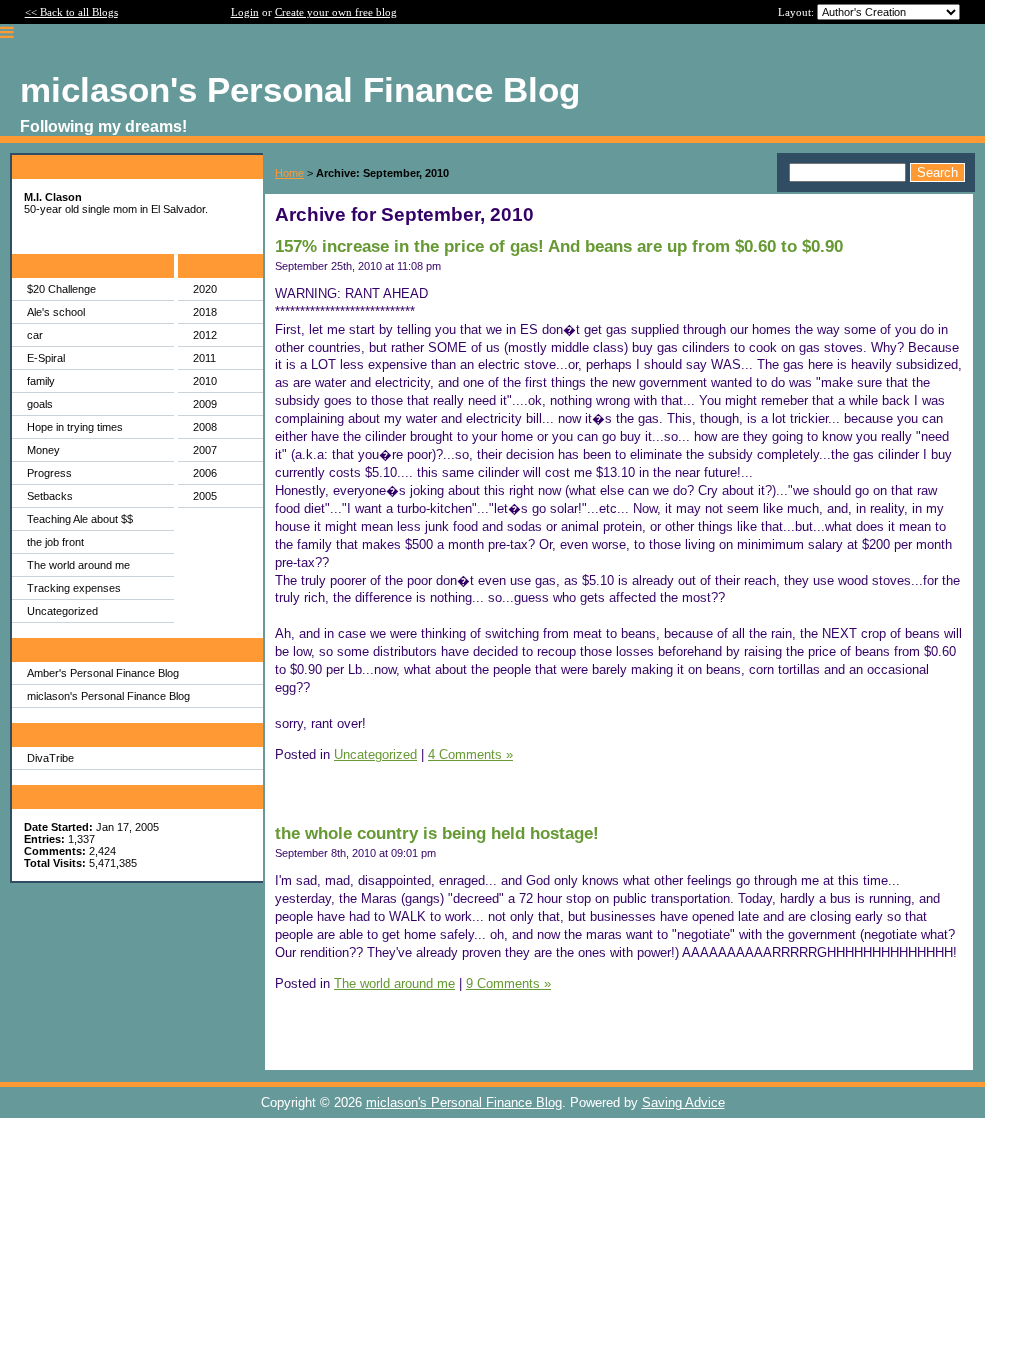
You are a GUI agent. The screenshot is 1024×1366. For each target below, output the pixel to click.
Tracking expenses (74, 588)
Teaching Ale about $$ (80, 519)
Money (43, 450)
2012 (205, 335)
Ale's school (56, 312)
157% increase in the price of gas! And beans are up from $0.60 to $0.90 (559, 246)
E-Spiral (46, 358)
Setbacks (50, 496)
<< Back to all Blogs (71, 12)
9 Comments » (508, 983)
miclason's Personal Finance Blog (108, 696)
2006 (205, 473)
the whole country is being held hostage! (437, 833)
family (41, 381)
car (35, 335)
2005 (205, 496)
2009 (205, 404)
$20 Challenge (61, 289)
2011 (204, 358)
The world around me (78, 565)
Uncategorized (62, 611)
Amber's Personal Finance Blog (103, 673)
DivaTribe (50, 758)
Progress (49, 473)
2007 (205, 450)
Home (289, 173)
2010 (205, 381)
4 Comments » (470, 754)
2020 (205, 289)
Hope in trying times (75, 427)
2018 (205, 312)
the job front (55, 542)
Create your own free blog (336, 12)
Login (245, 12)
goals (40, 404)
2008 (205, 427)
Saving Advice (683, 1102)
